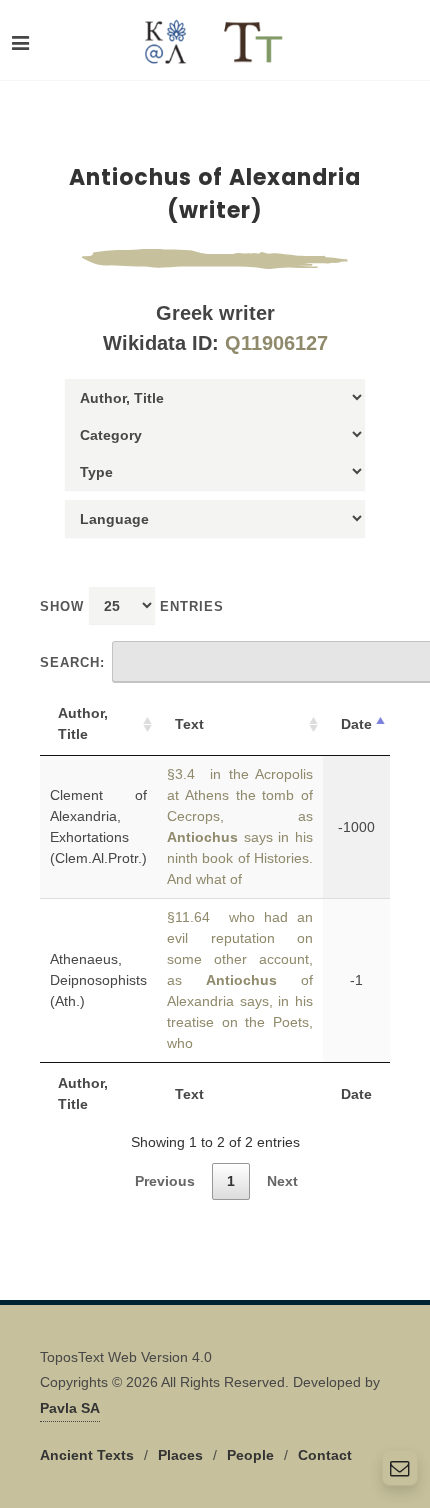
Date (356, 724)
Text (189, 724)
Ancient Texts (87, 1455)
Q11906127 (276, 343)
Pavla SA (70, 1408)
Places (180, 1455)
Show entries (132, 606)
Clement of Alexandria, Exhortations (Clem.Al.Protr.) (98, 826)
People (250, 1455)
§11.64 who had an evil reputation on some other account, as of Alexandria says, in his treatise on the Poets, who (240, 980)
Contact (325, 1455)
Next (282, 1181)
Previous (165, 1181)
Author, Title (83, 723)
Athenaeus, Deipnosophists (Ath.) (98, 980)
